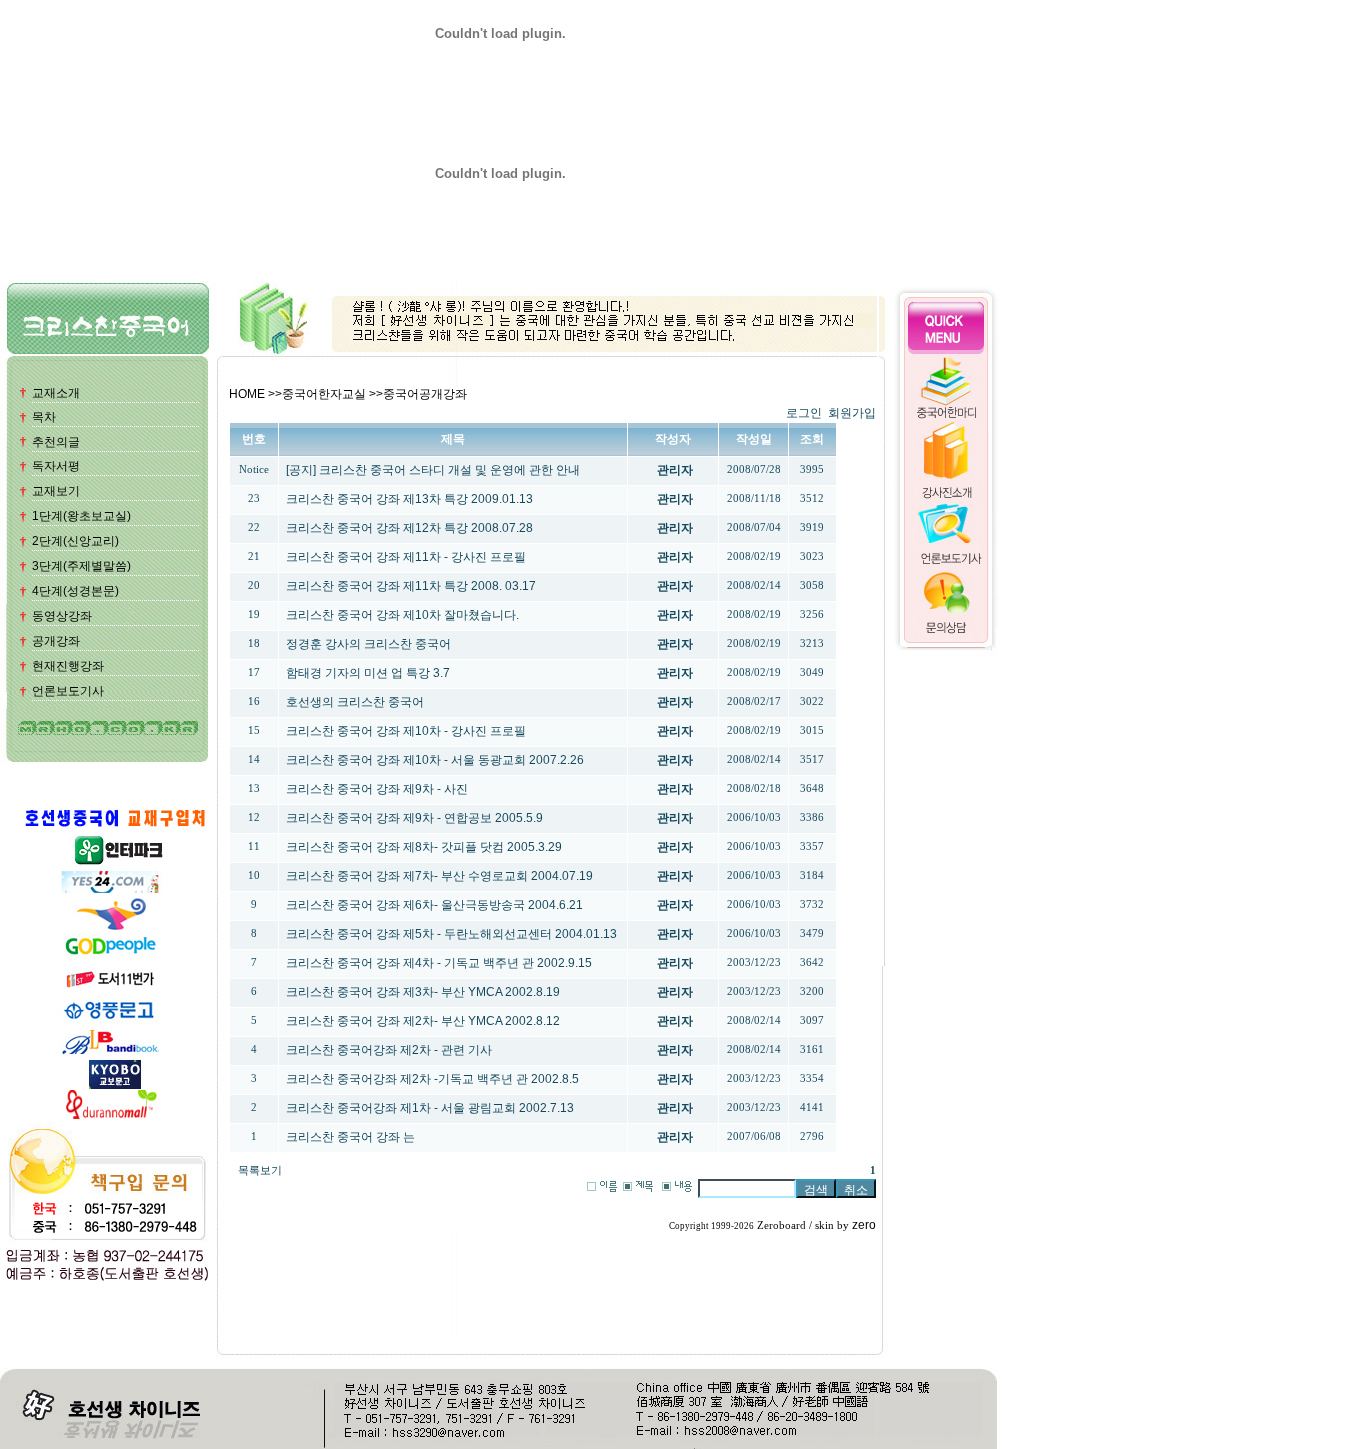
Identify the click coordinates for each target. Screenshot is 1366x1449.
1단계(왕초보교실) (81, 516)
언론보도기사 (68, 691)
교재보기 (56, 491)
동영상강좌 (62, 616)
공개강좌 (56, 641)
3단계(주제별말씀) (81, 566)
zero (864, 1225)
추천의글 (56, 442)
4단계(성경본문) (75, 591)
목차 (44, 417)
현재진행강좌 (68, 666)
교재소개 (56, 393)
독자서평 (56, 466)
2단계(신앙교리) (75, 541)
